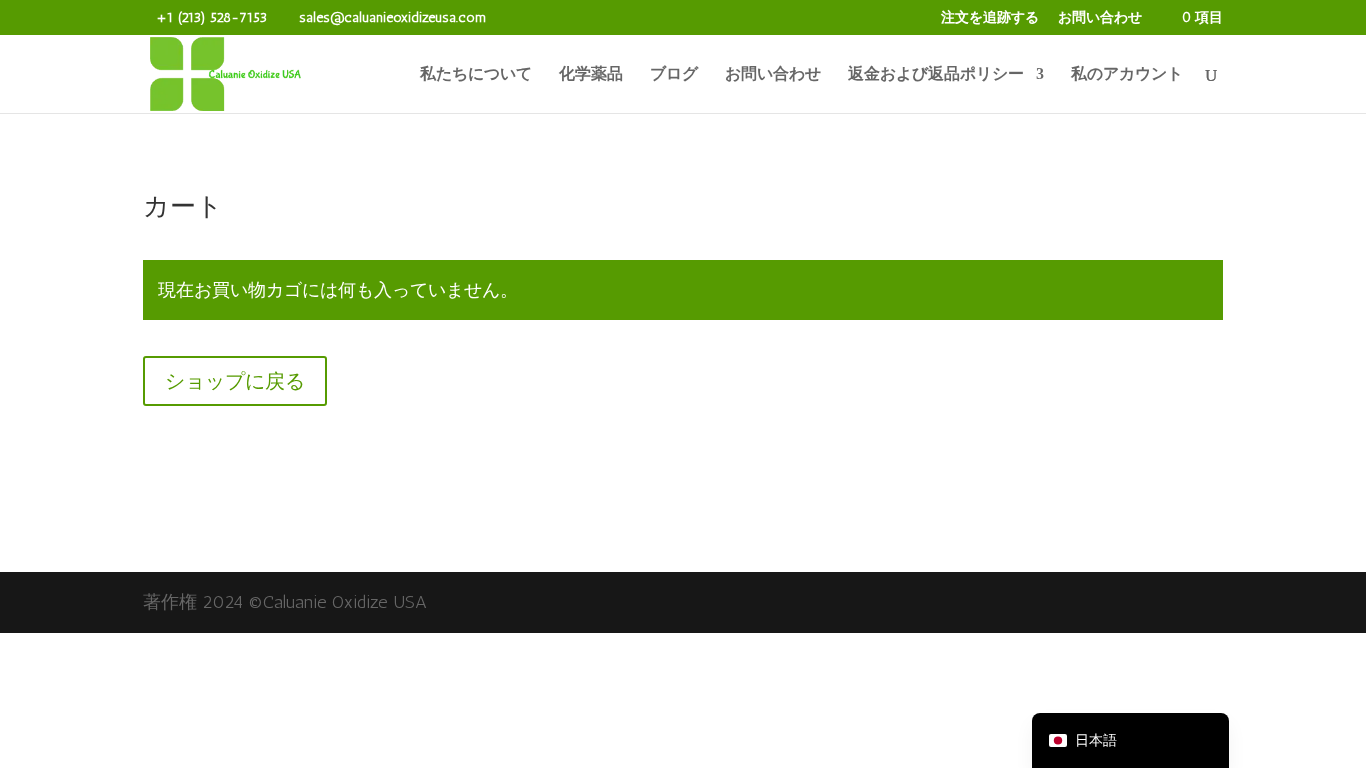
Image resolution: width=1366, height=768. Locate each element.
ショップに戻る (235, 381)
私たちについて (476, 75)
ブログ (674, 75)
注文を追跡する (990, 18)
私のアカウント (1127, 75)
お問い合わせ (1100, 18)
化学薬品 (591, 75)
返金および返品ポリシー (936, 75)
